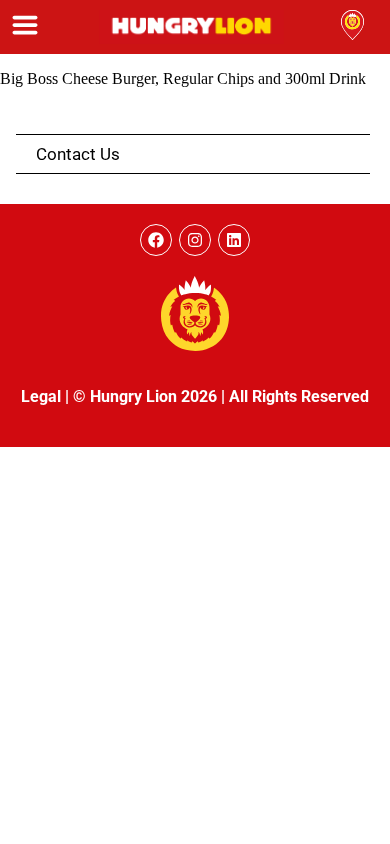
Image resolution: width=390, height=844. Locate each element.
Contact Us (78, 154)
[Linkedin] (234, 240)
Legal (41, 396)
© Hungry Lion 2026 (145, 396)
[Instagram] (195, 240)
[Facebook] (156, 240)
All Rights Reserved (299, 396)
